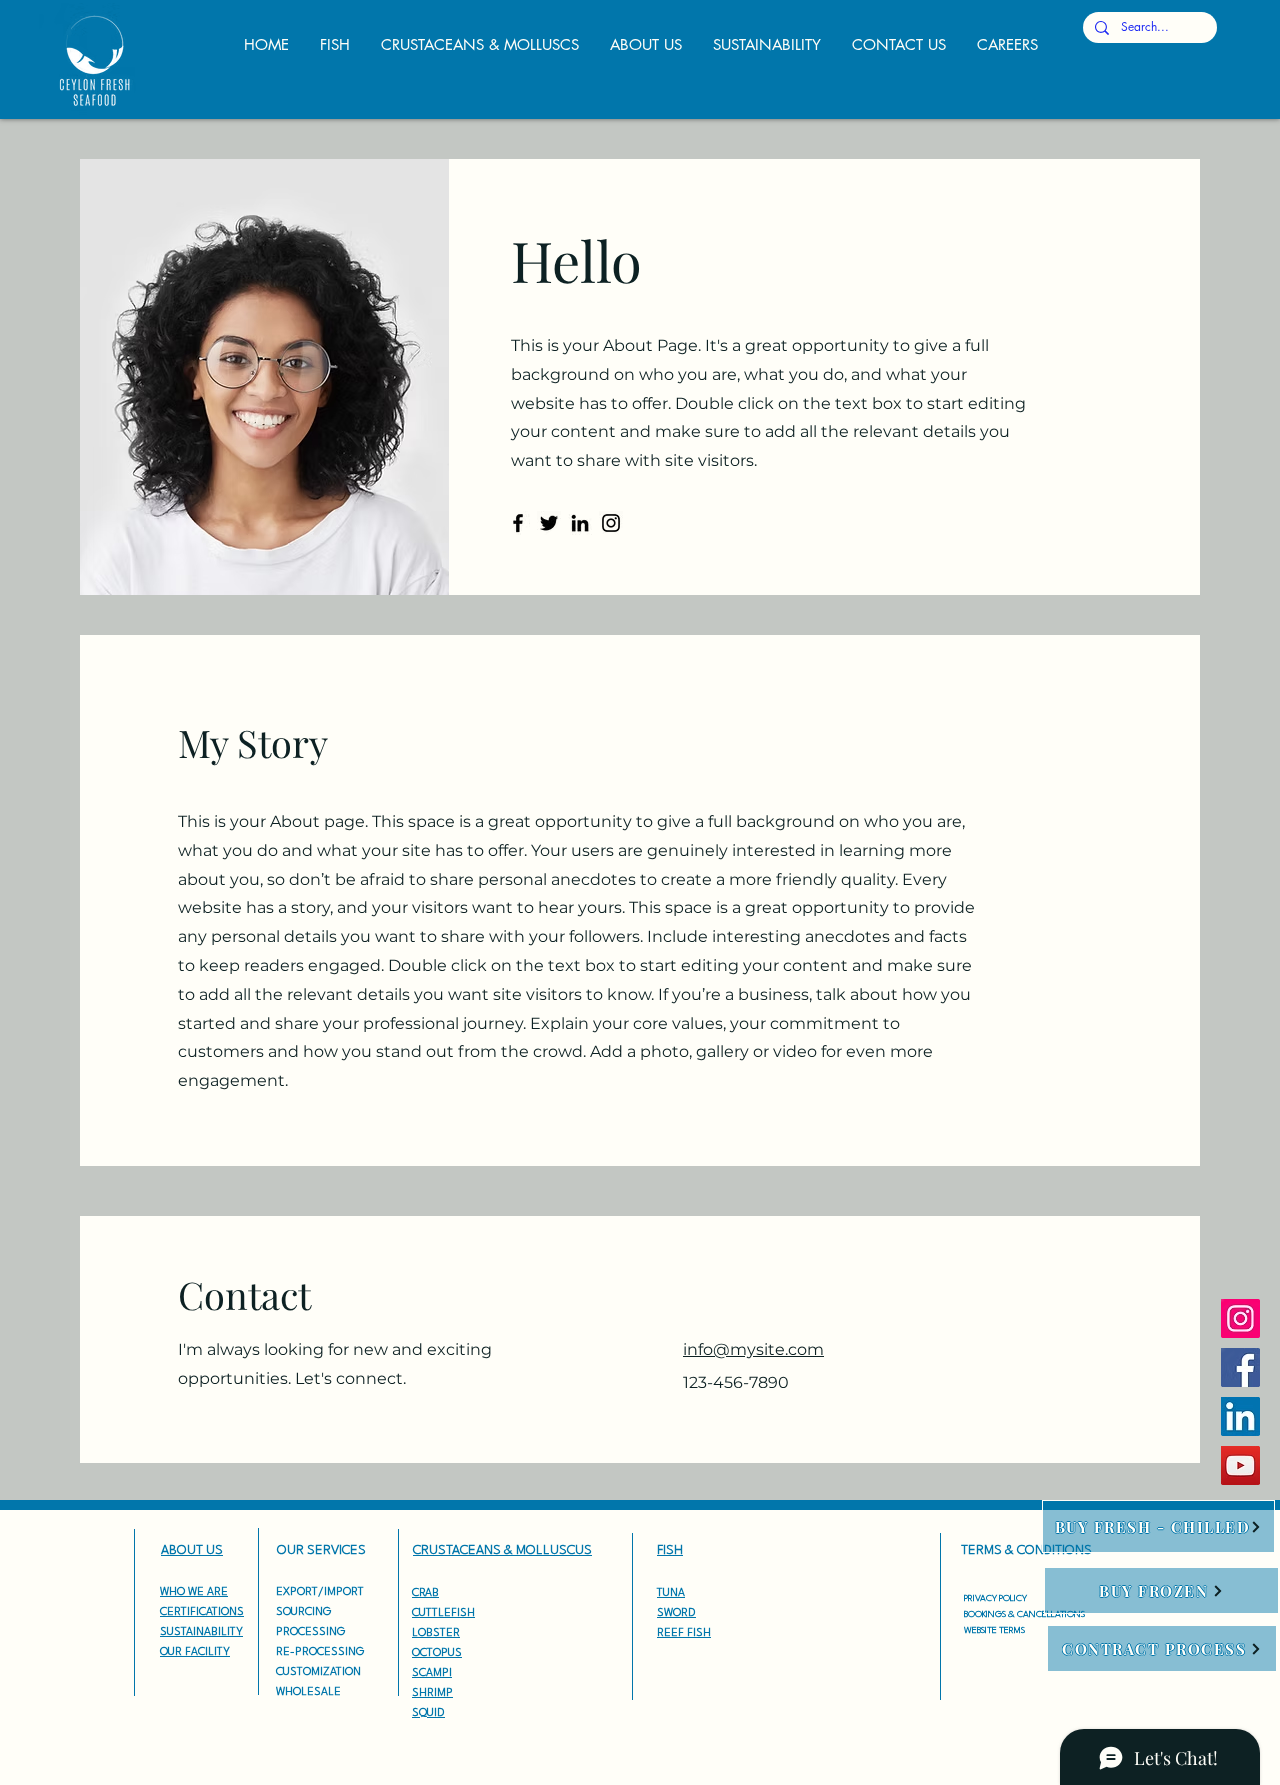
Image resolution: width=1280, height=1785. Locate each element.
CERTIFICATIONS (202, 1612)
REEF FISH (684, 1633)
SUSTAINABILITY (201, 1632)
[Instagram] (611, 523)
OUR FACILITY (195, 1652)
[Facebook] (518, 523)
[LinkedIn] (580, 523)
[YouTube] (1240, 1465)
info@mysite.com (753, 1349)
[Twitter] (549, 523)
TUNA (671, 1593)
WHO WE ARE (194, 1592)
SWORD (676, 1613)
